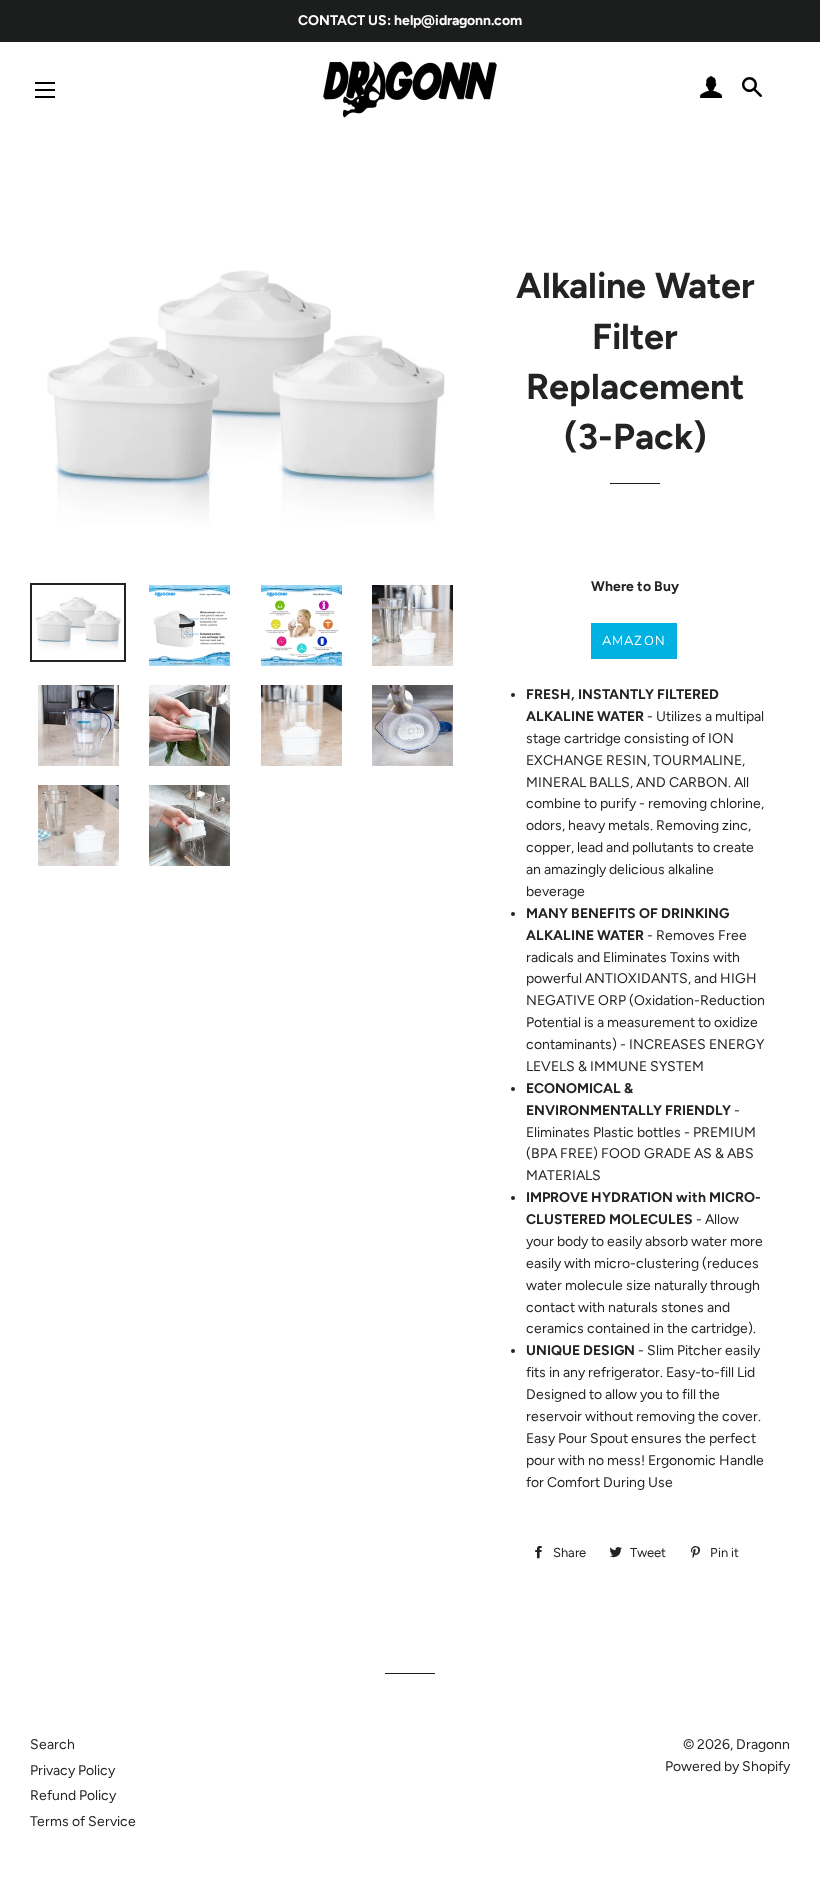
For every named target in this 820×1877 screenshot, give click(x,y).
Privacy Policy (72, 1770)
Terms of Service (83, 1821)
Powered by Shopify (727, 1766)
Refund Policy (73, 1795)
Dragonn (763, 1744)
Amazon (634, 641)
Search (52, 1744)
